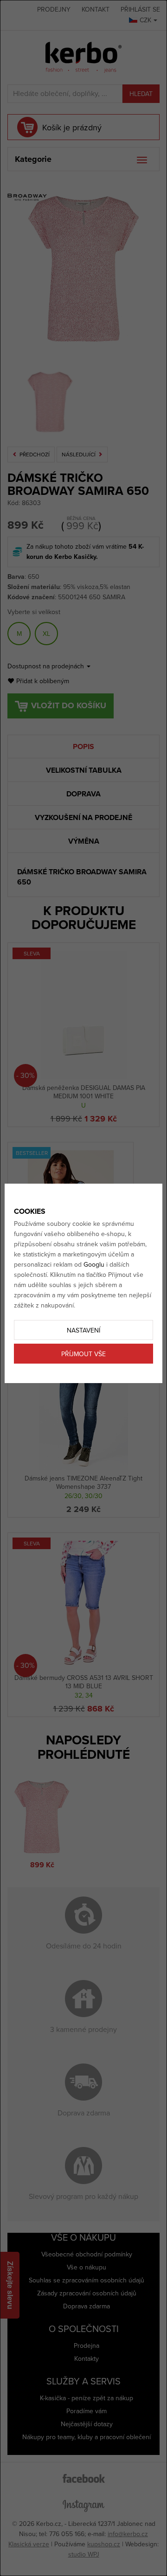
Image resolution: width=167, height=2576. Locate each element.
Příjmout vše (83, 1354)
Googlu (94, 1265)
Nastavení (83, 1330)
